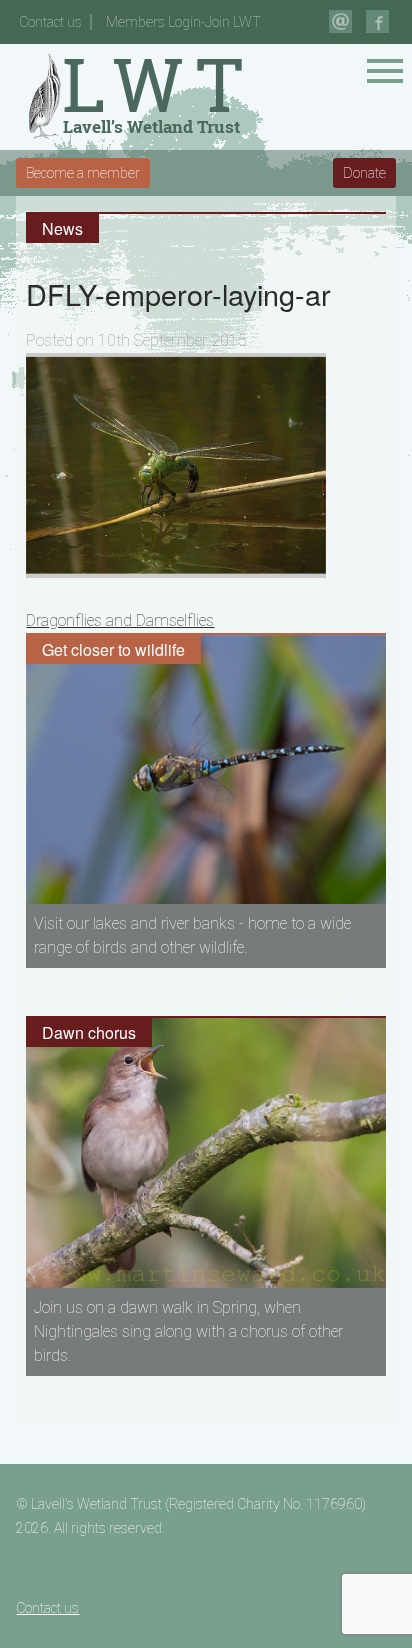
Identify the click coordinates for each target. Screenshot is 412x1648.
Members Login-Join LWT (183, 22)
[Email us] (340, 21)
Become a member (83, 173)
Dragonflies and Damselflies (120, 620)
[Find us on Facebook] (377, 21)
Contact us (50, 22)
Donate (364, 173)
